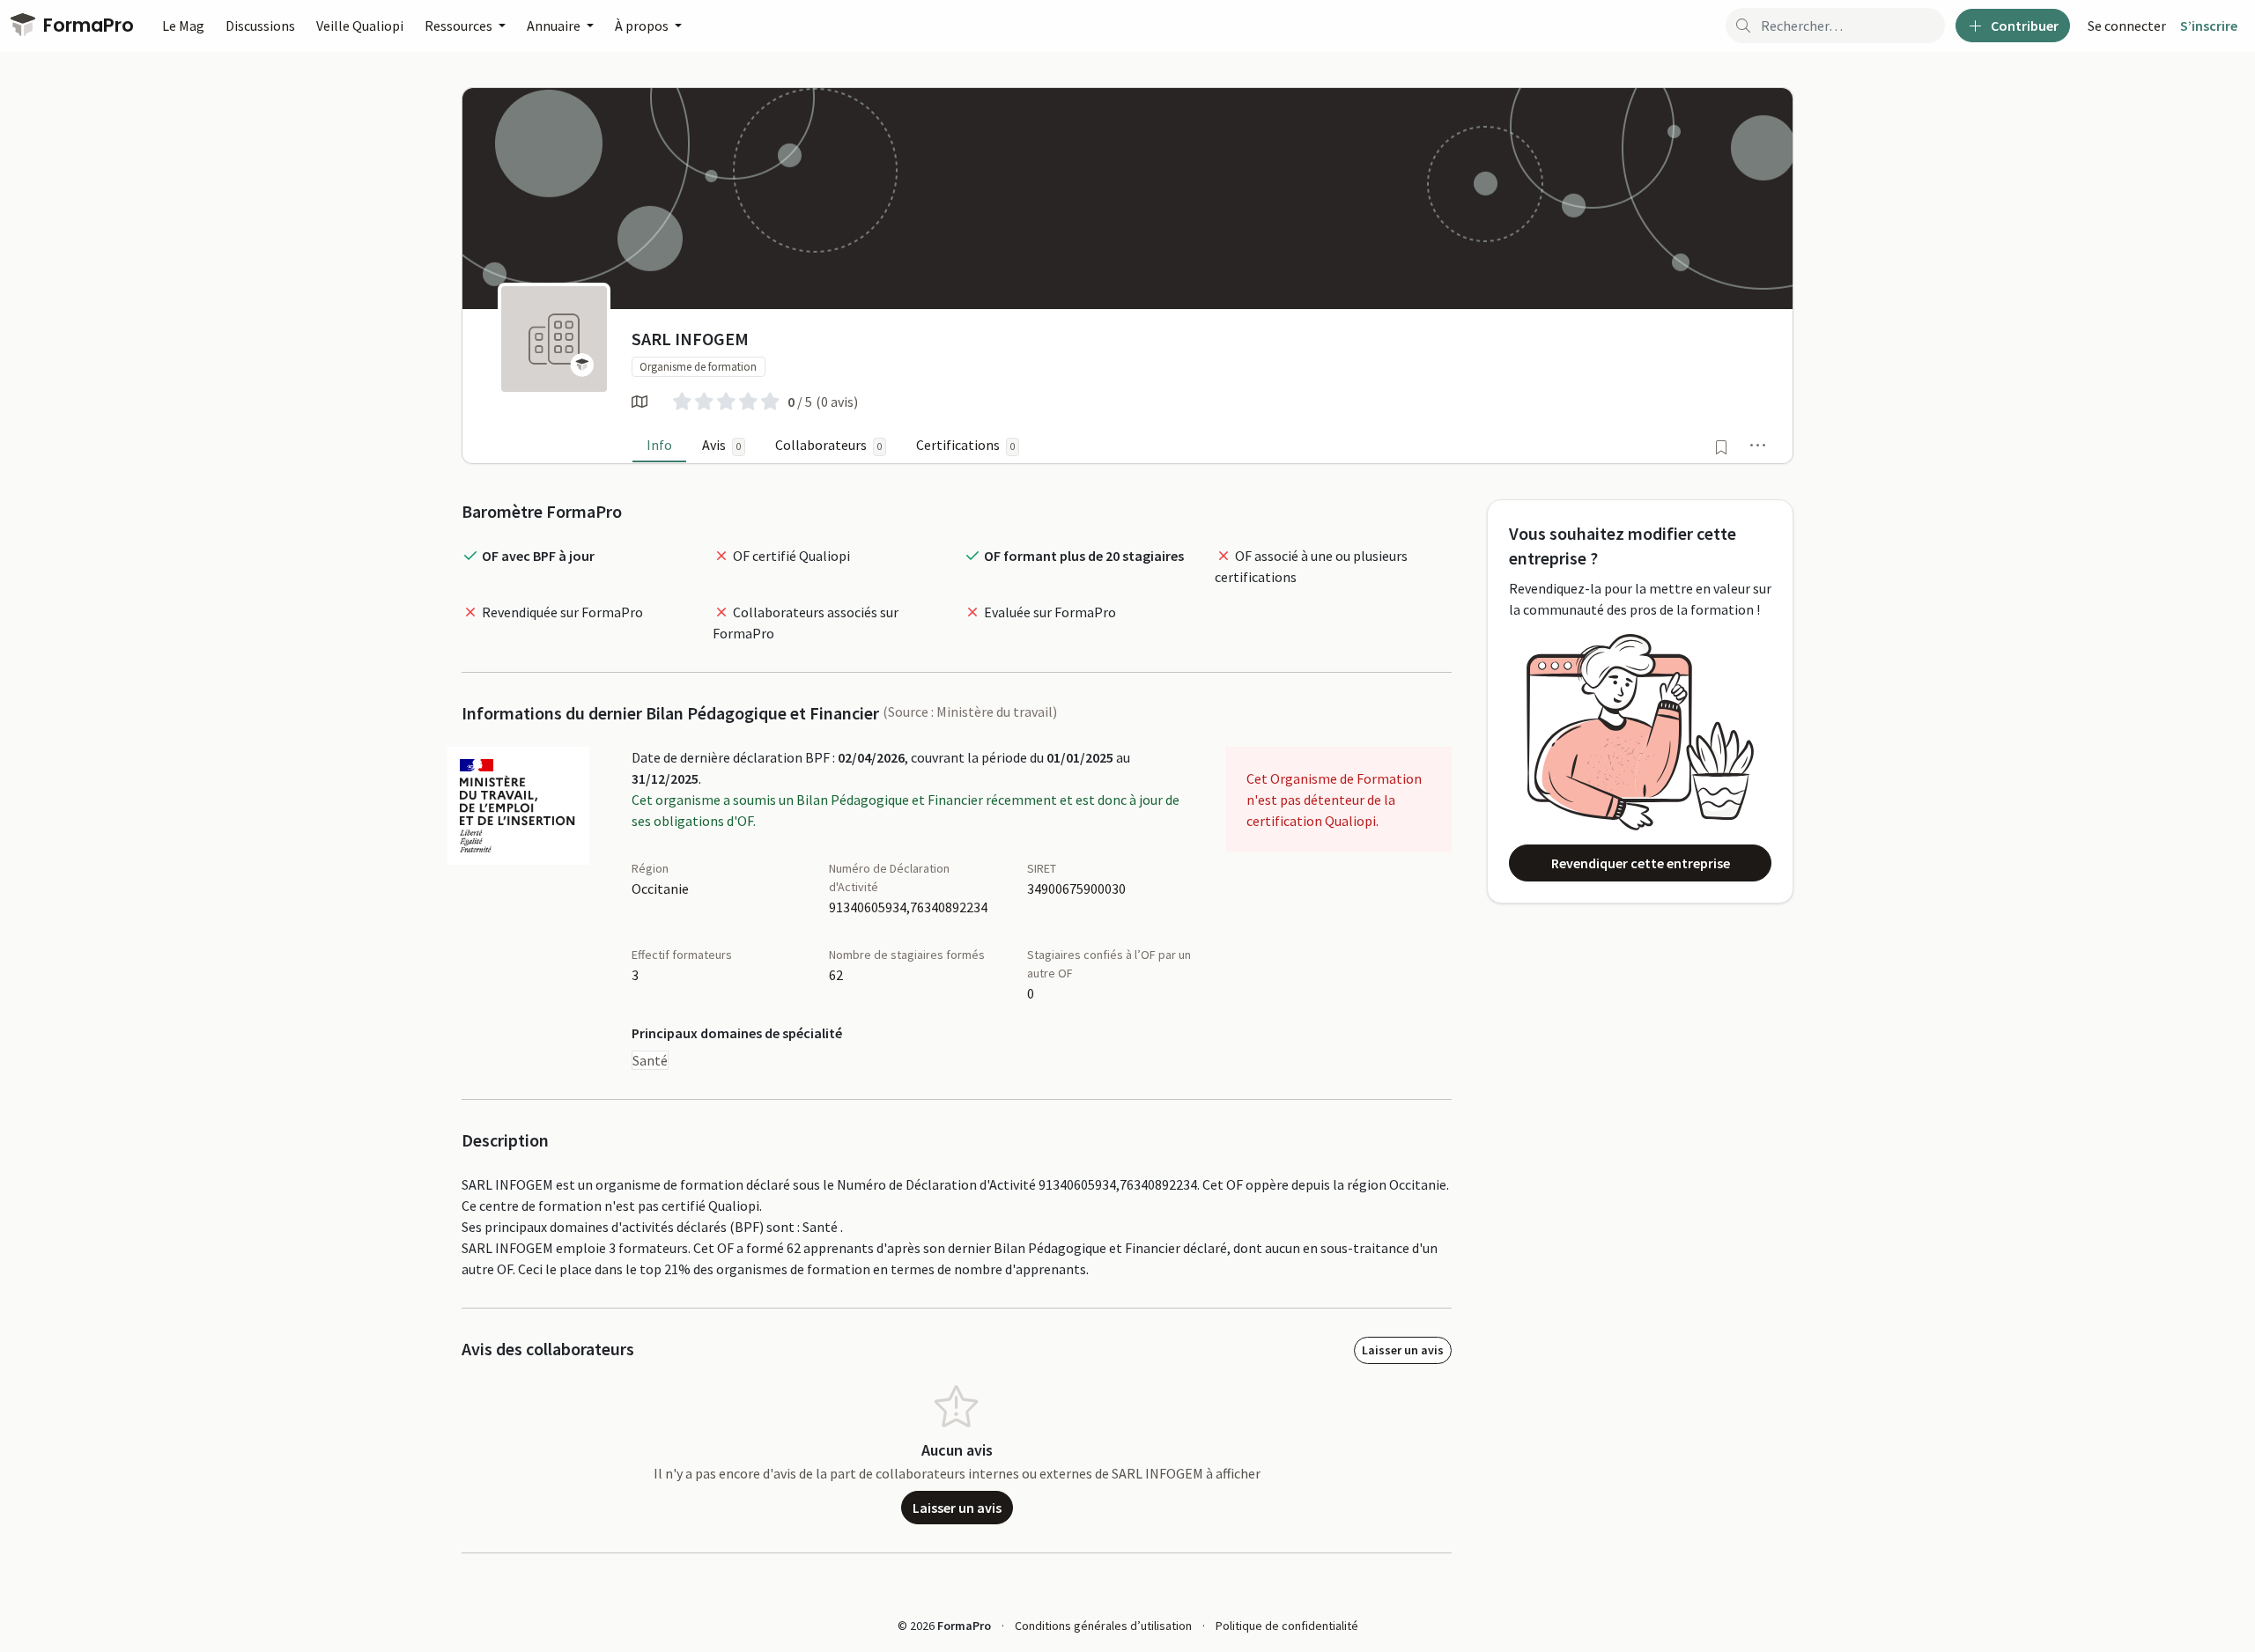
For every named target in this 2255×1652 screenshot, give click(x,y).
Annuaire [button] (555, 26)
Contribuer (2023, 26)
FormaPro (86, 25)
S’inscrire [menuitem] (2209, 26)
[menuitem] (2127, 26)
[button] (1758, 445)
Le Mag (183, 26)
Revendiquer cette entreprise (1641, 863)
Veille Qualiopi (360, 26)
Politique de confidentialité (1287, 1626)
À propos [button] (643, 26)
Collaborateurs (828, 445)
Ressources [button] (460, 26)
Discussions (260, 26)
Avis (721, 445)
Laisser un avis (1403, 1350)
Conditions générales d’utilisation (1103, 1626)
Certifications (965, 445)
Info (659, 445)
